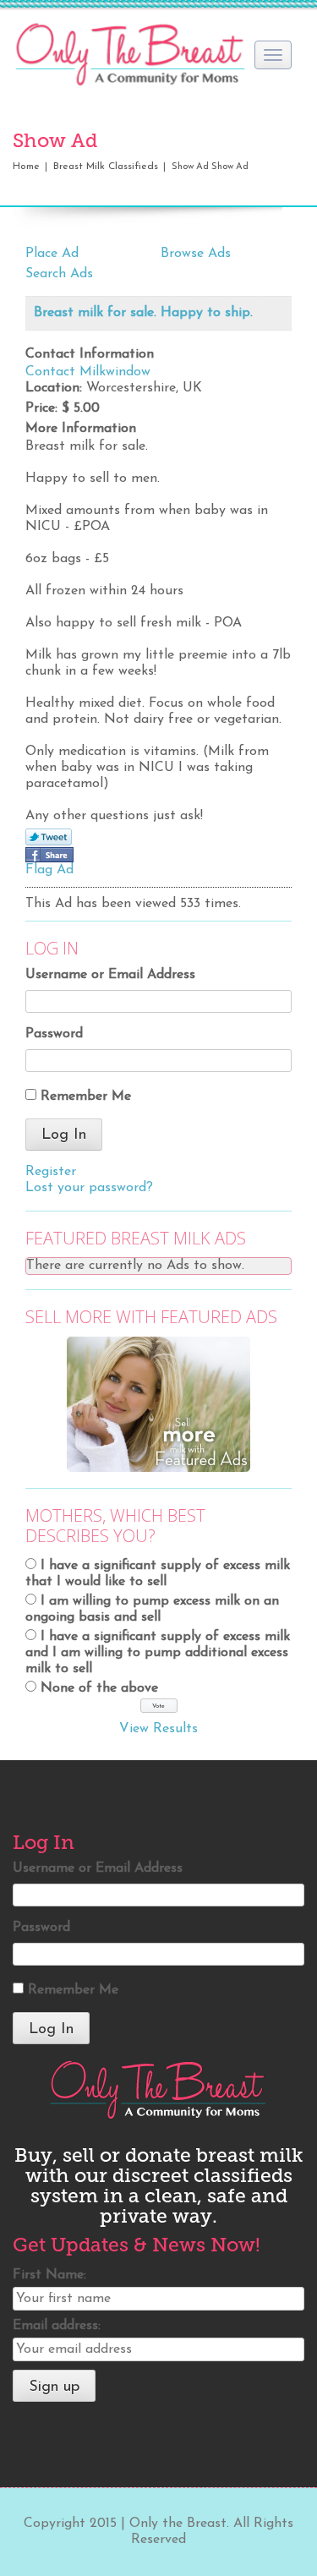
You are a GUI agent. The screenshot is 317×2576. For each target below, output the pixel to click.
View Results (158, 1729)
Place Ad (52, 254)
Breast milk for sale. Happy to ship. (143, 313)
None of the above (99, 1688)
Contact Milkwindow (88, 372)
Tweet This (49, 838)
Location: (54, 388)
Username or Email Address (110, 975)
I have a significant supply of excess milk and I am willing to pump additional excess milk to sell (158, 1653)
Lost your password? (89, 1188)
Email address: (57, 2326)
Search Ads (59, 274)
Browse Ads (196, 254)
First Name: (49, 2275)
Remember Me (86, 1097)
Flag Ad (49, 870)
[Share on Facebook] (49, 855)
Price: (41, 408)
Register (51, 1172)
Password (54, 1034)
